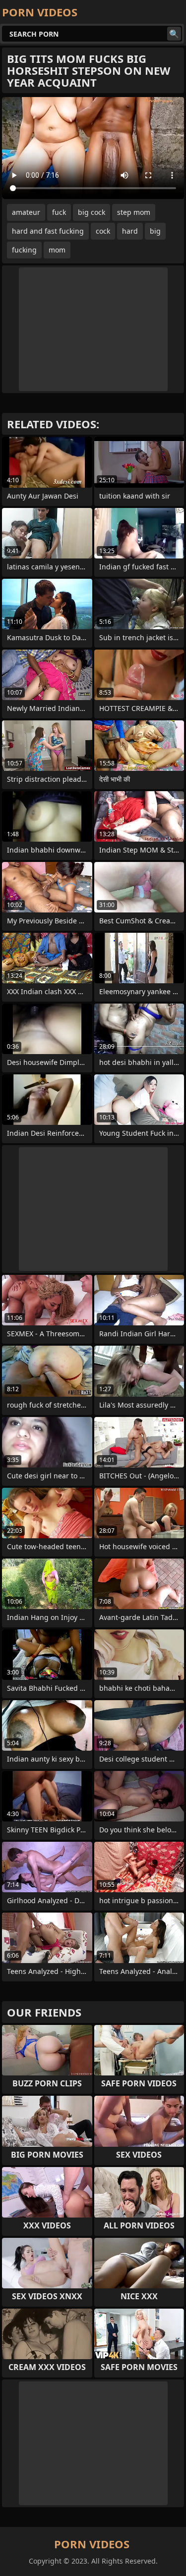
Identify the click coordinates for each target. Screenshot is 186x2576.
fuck (59, 212)
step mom (134, 212)
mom (57, 250)
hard (130, 231)
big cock (92, 212)
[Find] (174, 34)
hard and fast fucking (48, 231)
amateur (26, 212)
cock (103, 231)
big (155, 231)
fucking (24, 250)
